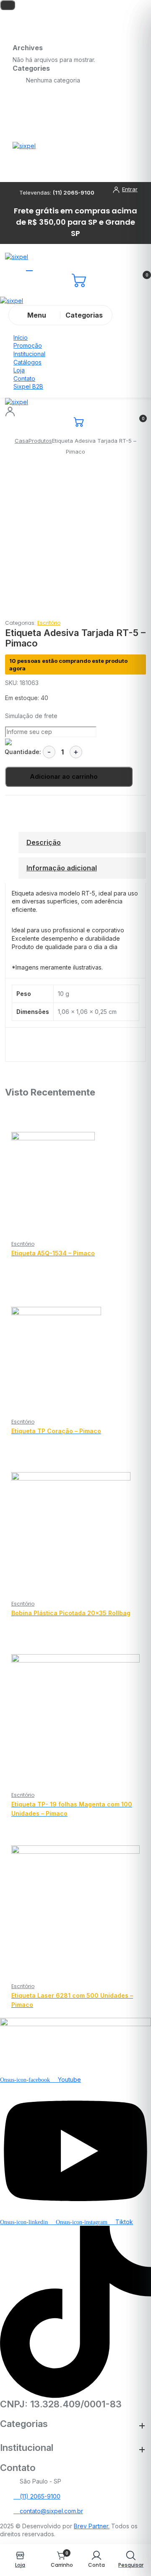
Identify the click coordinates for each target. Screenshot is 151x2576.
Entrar (130, 189)
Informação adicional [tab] (62, 868)
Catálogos (27, 362)
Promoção (28, 345)
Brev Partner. (92, 2526)
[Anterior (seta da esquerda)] (15, 1288)
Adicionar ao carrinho (64, 776)
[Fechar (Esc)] (123, 9)
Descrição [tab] (44, 842)
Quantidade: (23, 752)
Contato (24, 378)
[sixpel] (24, 145)
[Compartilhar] (105, 9)
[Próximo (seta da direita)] (136, 1288)
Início (21, 337)
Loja (19, 370)
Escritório (49, 623)
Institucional (29, 354)
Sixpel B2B (28, 386)
